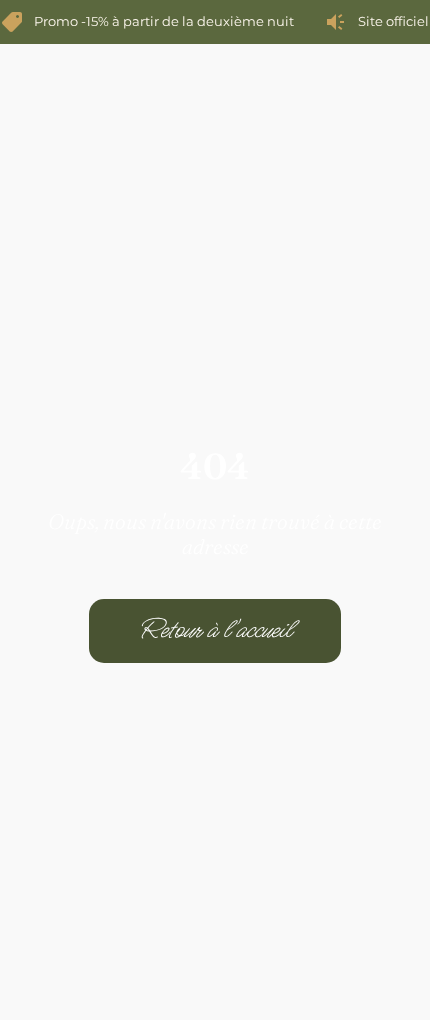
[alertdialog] (215, 22)
